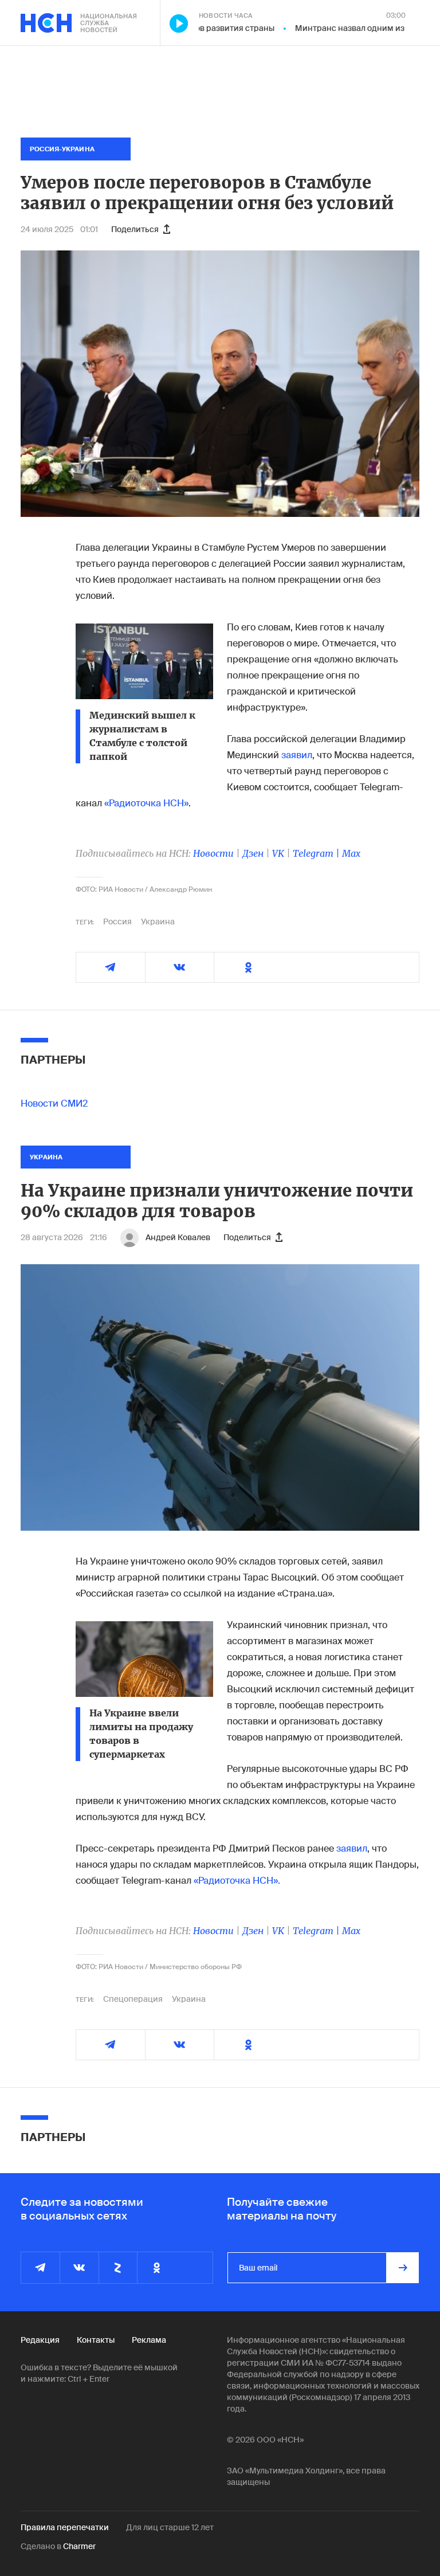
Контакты (96, 2340)
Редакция (40, 2340)
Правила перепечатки (65, 2527)
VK (278, 853)
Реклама (149, 2340)
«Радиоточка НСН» (146, 803)
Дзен (253, 853)
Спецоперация (133, 1999)
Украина (158, 922)
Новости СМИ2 (54, 1103)
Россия (117, 922)
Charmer (79, 2546)
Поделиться (135, 229)
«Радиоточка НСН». (237, 1881)
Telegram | (317, 853)
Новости (213, 853)
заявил (297, 755)
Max (351, 853)
